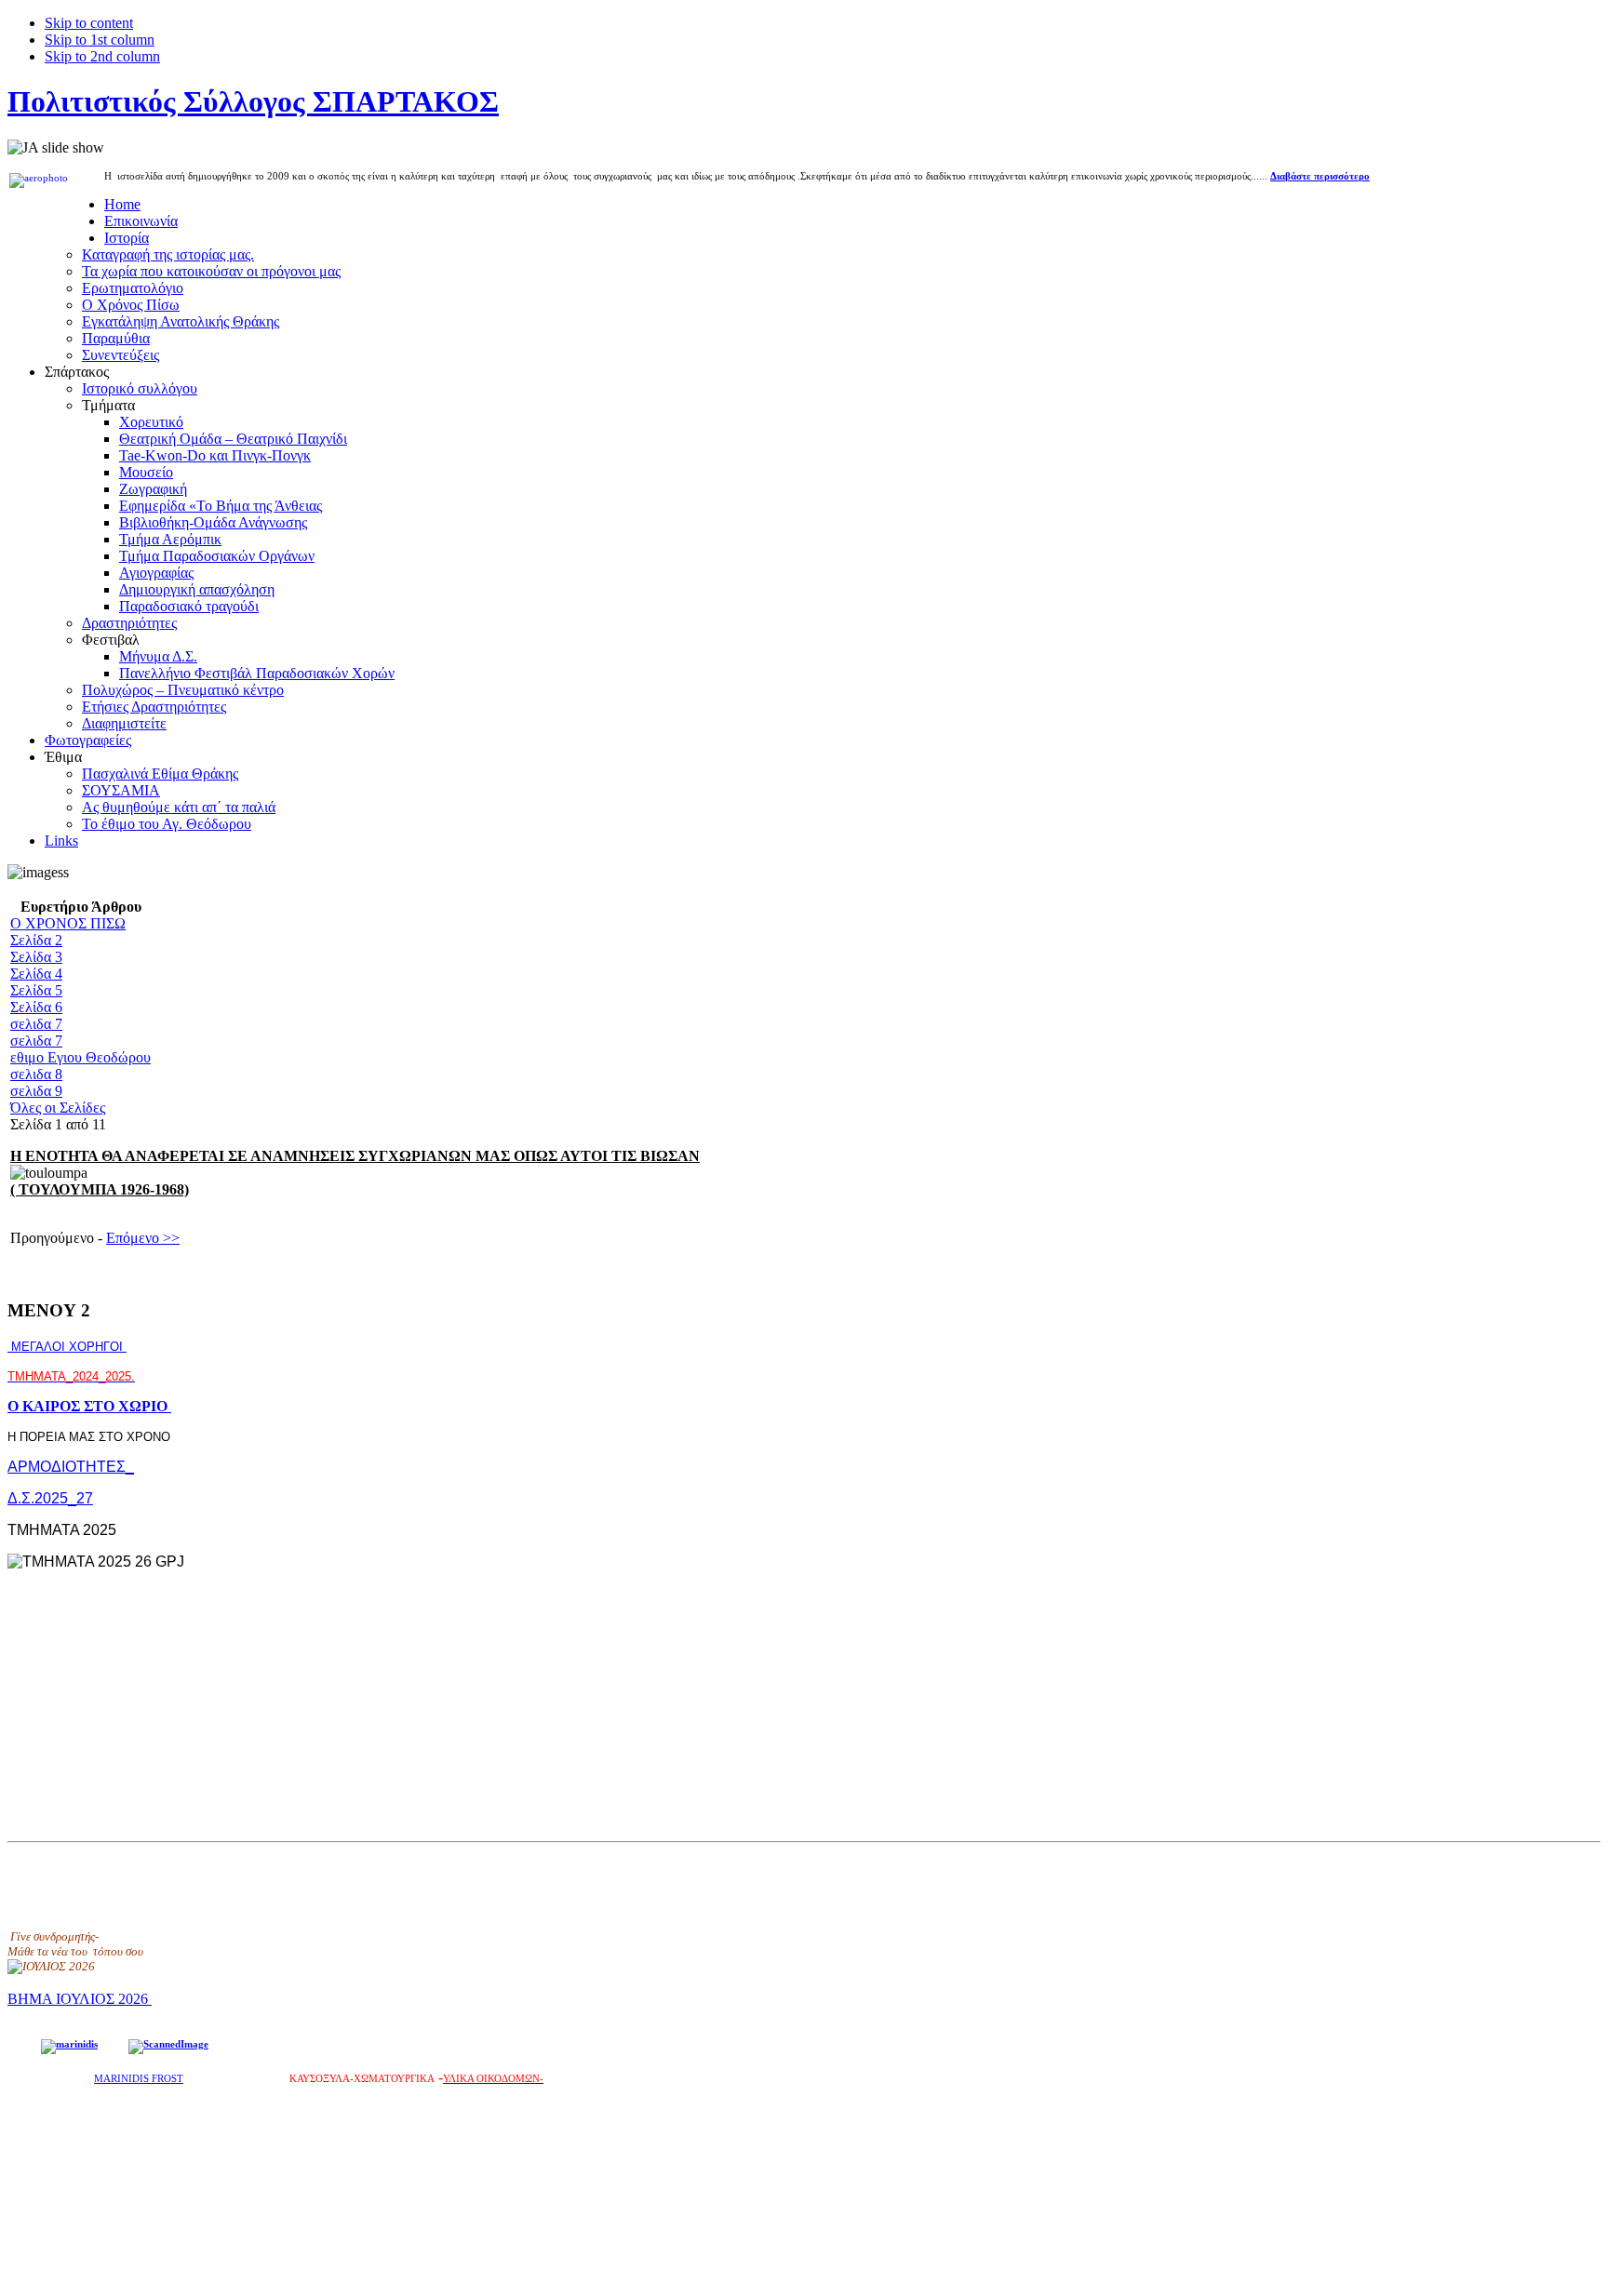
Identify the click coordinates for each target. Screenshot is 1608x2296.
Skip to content (89, 23)
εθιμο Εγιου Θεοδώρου (80, 1057)
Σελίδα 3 (36, 957)
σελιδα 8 (36, 1074)
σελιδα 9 (36, 1091)
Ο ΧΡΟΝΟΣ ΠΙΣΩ (68, 923)
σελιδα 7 (36, 1024)
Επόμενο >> (143, 1238)
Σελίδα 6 (36, 1007)
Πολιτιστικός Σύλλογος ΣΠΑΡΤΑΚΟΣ (253, 101)
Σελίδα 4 (36, 974)
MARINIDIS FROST (139, 2079)
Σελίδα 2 (36, 940)
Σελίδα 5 (36, 990)
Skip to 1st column (100, 40)
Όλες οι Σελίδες (58, 1108)
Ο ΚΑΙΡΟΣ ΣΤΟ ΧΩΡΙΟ (89, 1406)
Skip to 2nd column (102, 56)
